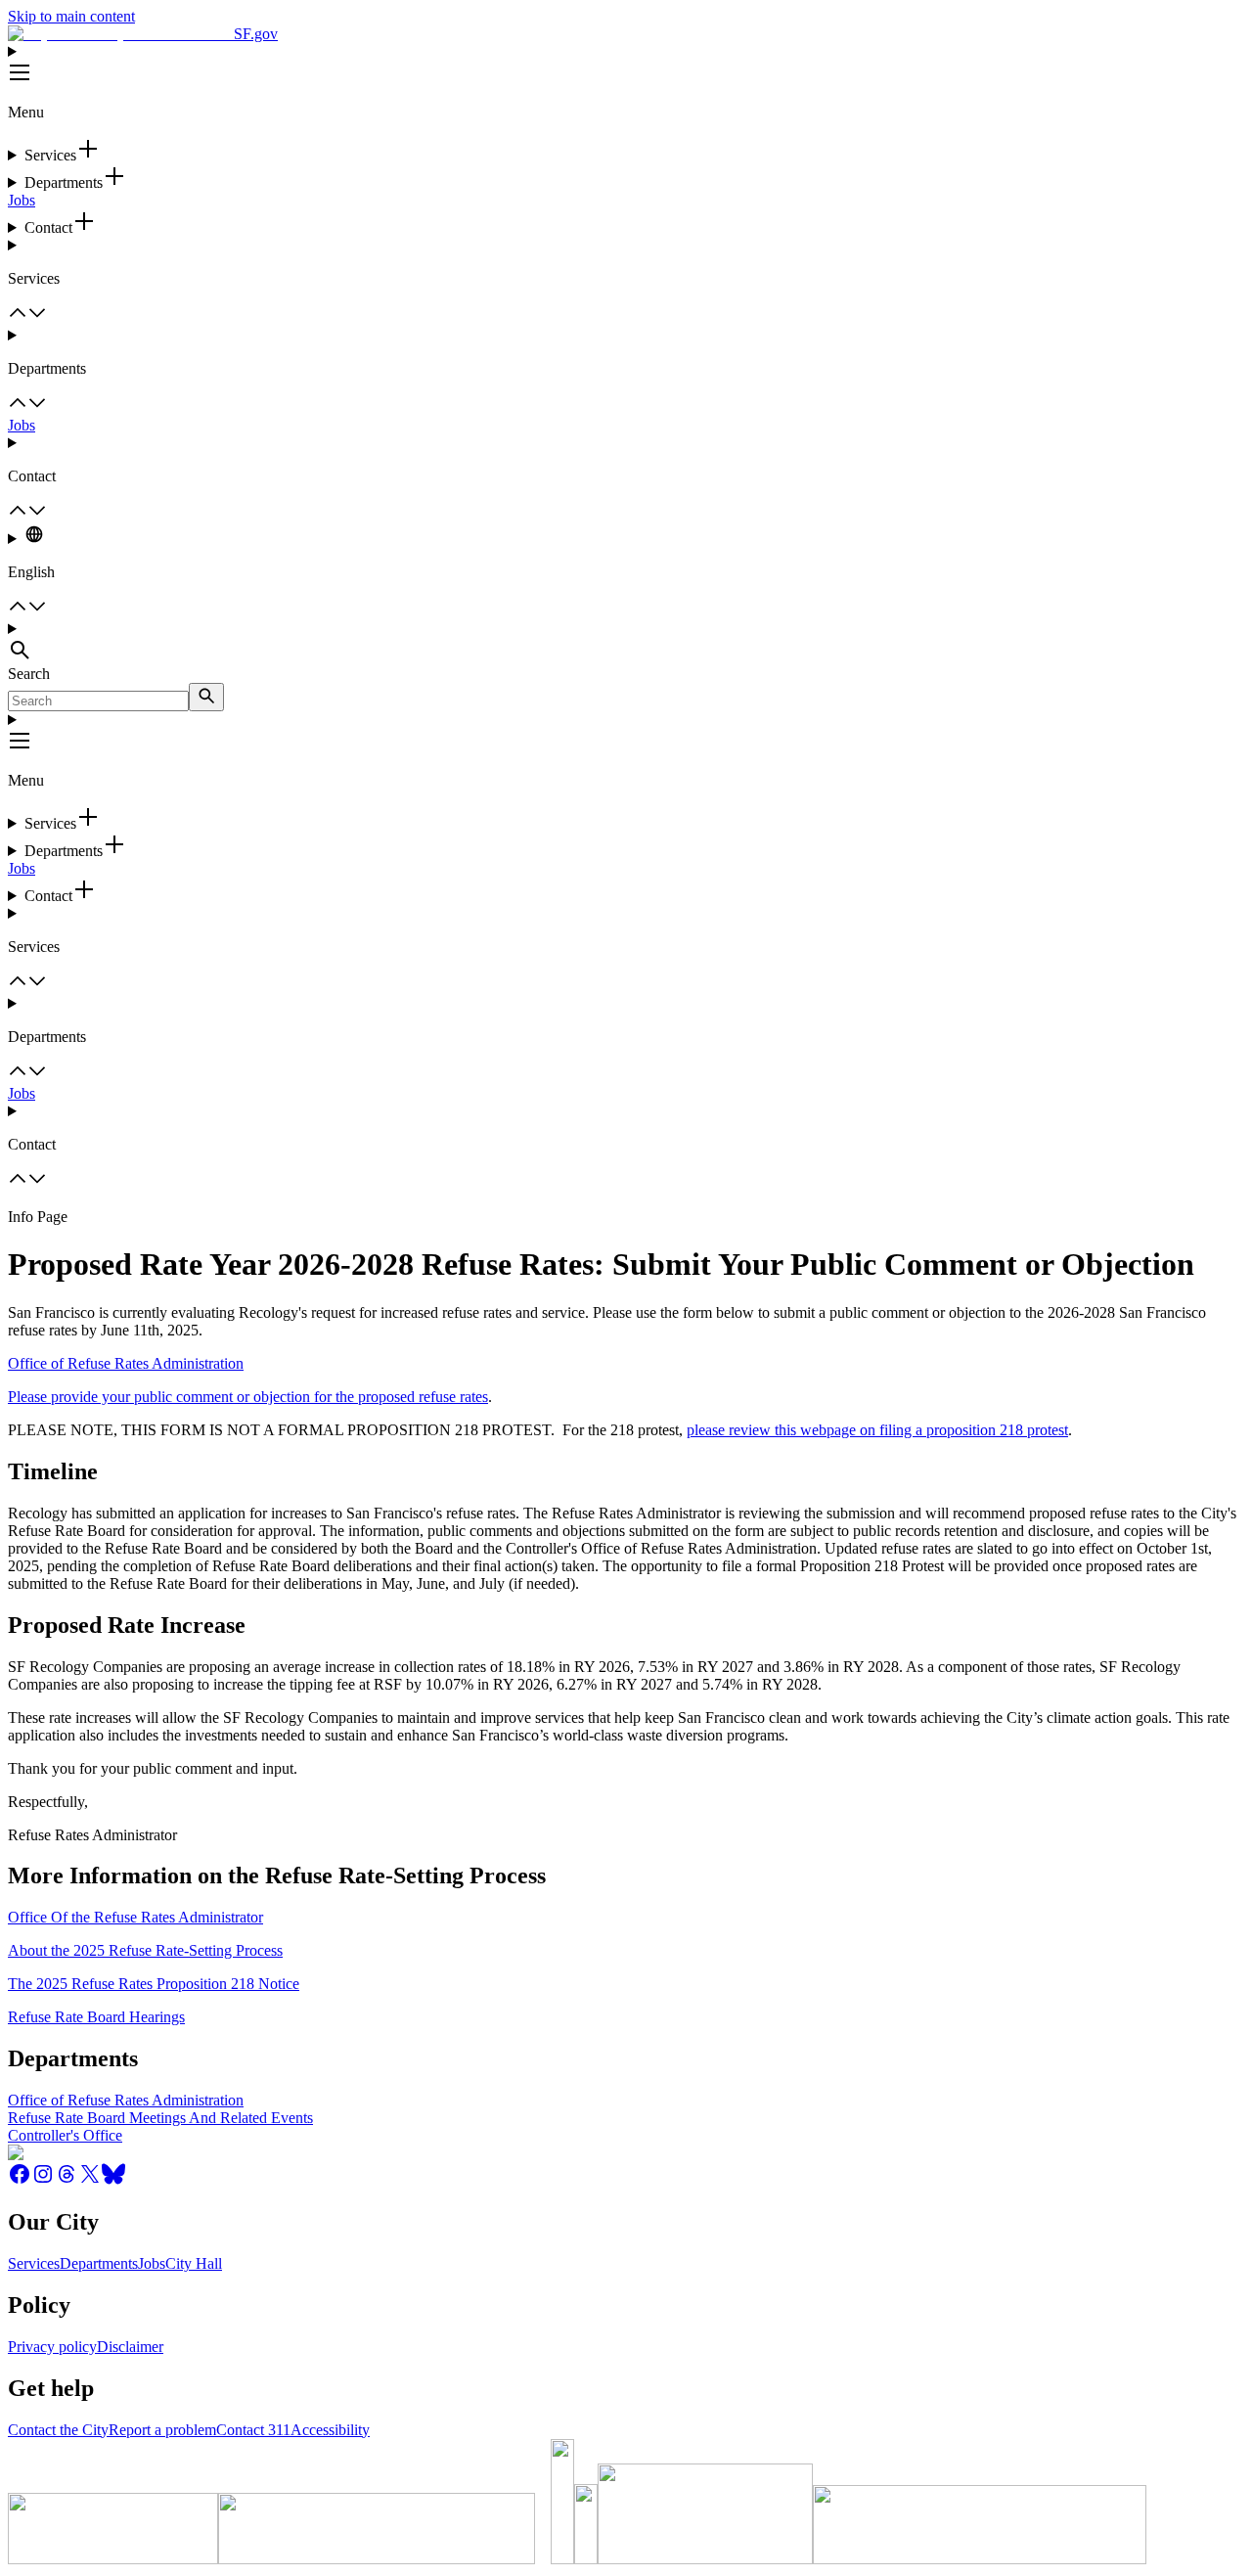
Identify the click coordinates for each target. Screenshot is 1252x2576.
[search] (206, 697)
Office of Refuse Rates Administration (126, 1363)
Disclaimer (130, 2347)
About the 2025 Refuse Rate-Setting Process (145, 1950)
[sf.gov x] (90, 2180)
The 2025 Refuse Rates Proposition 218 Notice (154, 1984)
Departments (99, 2263)
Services (34, 2263)
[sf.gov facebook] (20, 2180)
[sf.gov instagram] (43, 2180)
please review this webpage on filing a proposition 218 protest (877, 1430)
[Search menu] (626, 643)
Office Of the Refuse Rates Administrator (135, 1917)
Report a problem (162, 2430)
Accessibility (330, 2430)
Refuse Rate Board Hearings (96, 2017)
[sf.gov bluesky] (113, 2180)
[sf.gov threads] (67, 2180)
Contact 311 (253, 2430)
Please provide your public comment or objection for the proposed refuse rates (248, 1397)
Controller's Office (65, 2135)
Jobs (22, 200)
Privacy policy (52, 2347)
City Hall (194, 2263)
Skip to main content (71, 16)
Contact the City (58, 2430)
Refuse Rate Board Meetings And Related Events (160, 2118)
